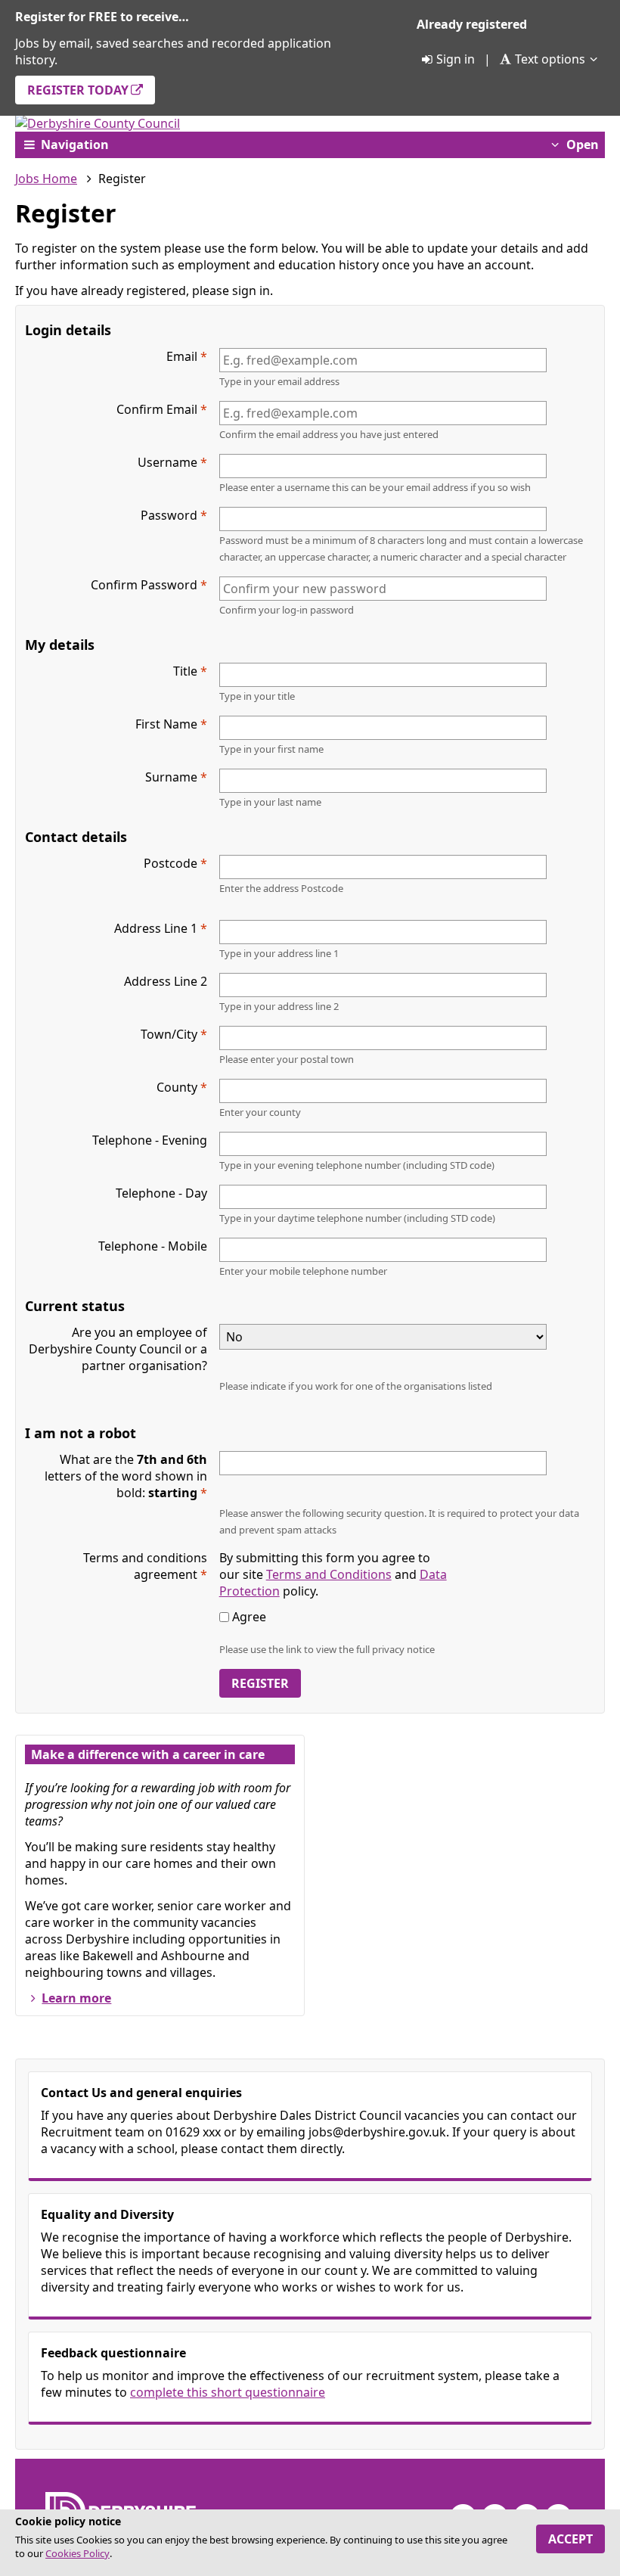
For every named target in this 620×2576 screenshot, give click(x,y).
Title (185, 671)
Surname (171, 777)
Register (260, 1683)
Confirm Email (157, 409)
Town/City (169, 1034)
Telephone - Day (161, 1193)
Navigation (75, 144)
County (177, 1087)
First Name (166, 724)
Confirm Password (144, 585)
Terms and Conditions (329, 1574)
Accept (570, 2539)
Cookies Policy (77, 2553)
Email (182, 356)
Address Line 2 (166, 981)
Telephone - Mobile (153, 1246)
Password (169, 515)
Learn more (76, 1998)
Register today (78, 90)
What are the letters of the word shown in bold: (126, 1476)
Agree (249, 1617)
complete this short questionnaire (228, 2392)
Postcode (170, 863)
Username (167, 462)
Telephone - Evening (150, 1140)
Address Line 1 (156, 928)
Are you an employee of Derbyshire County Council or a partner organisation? (118, 1349)
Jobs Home (46, 179)
